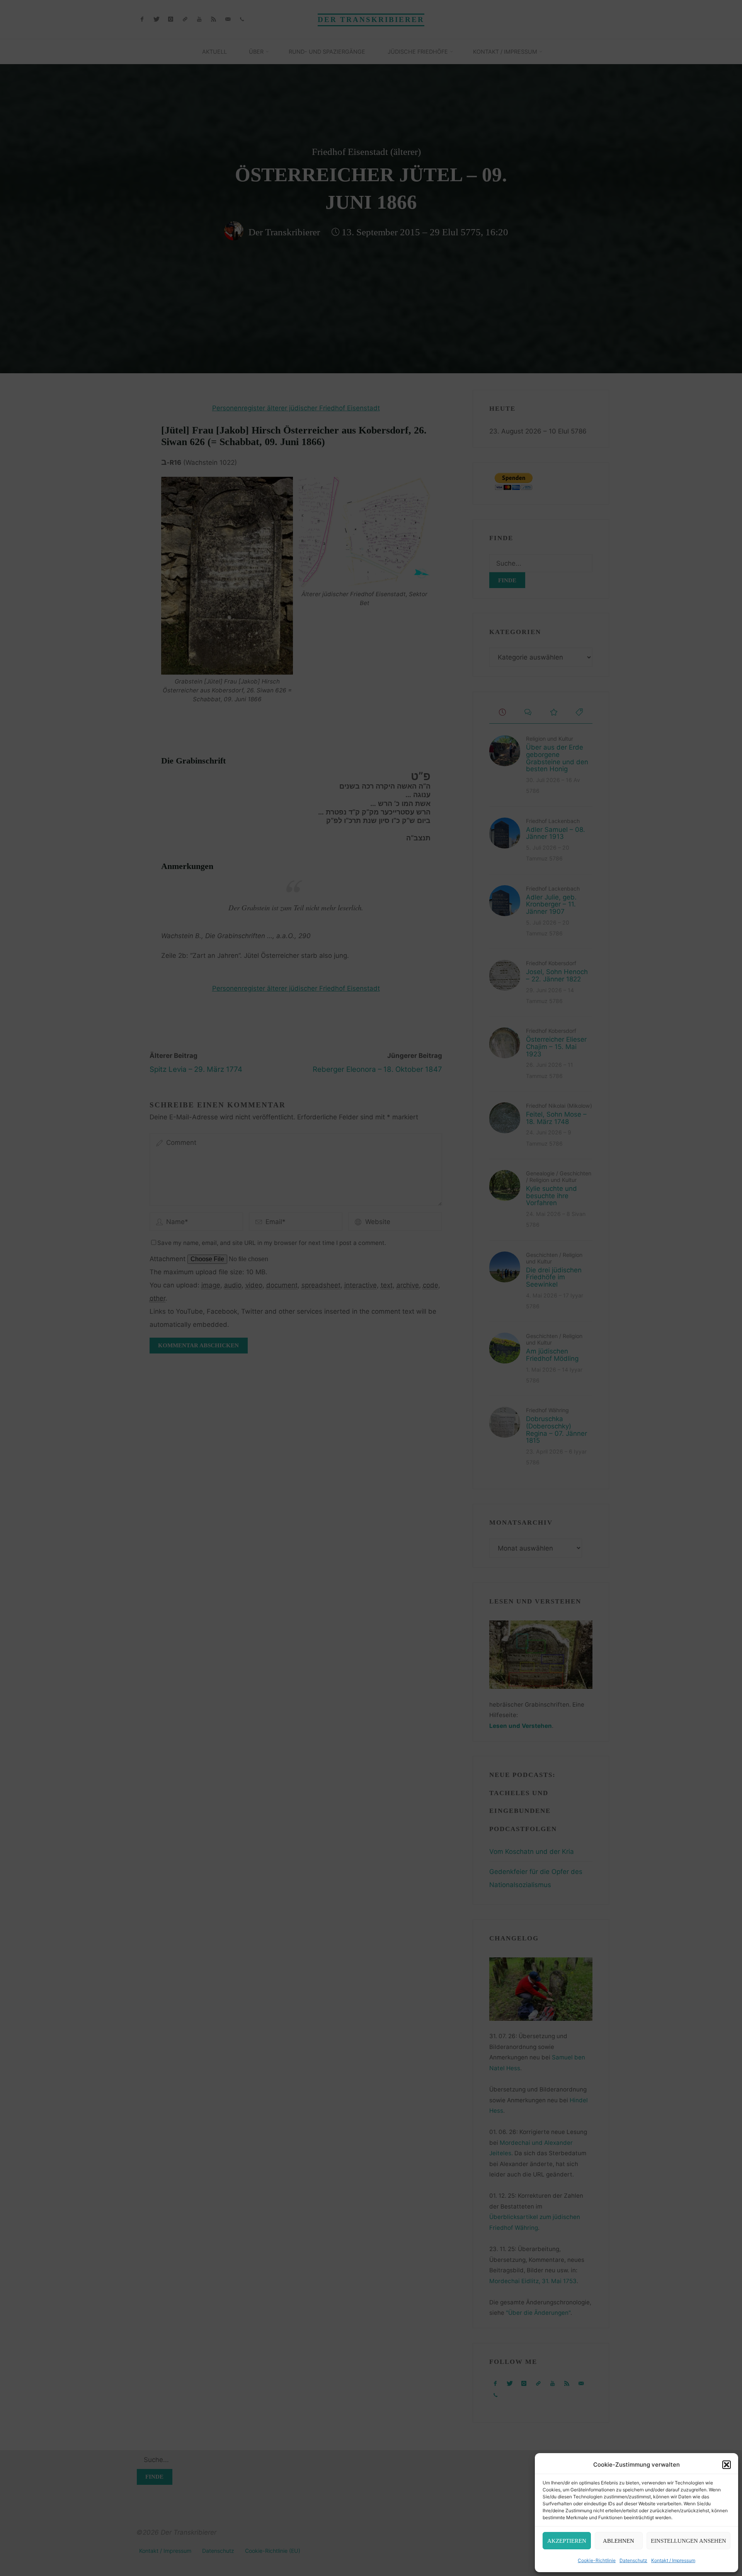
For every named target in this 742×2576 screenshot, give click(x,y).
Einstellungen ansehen (688, 2541)
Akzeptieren (567, 2541)
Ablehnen (619, 2541)
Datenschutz (633, 2560)
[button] (727, 2465)
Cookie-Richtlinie (597, 2560)
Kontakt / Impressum (673, 2560)
